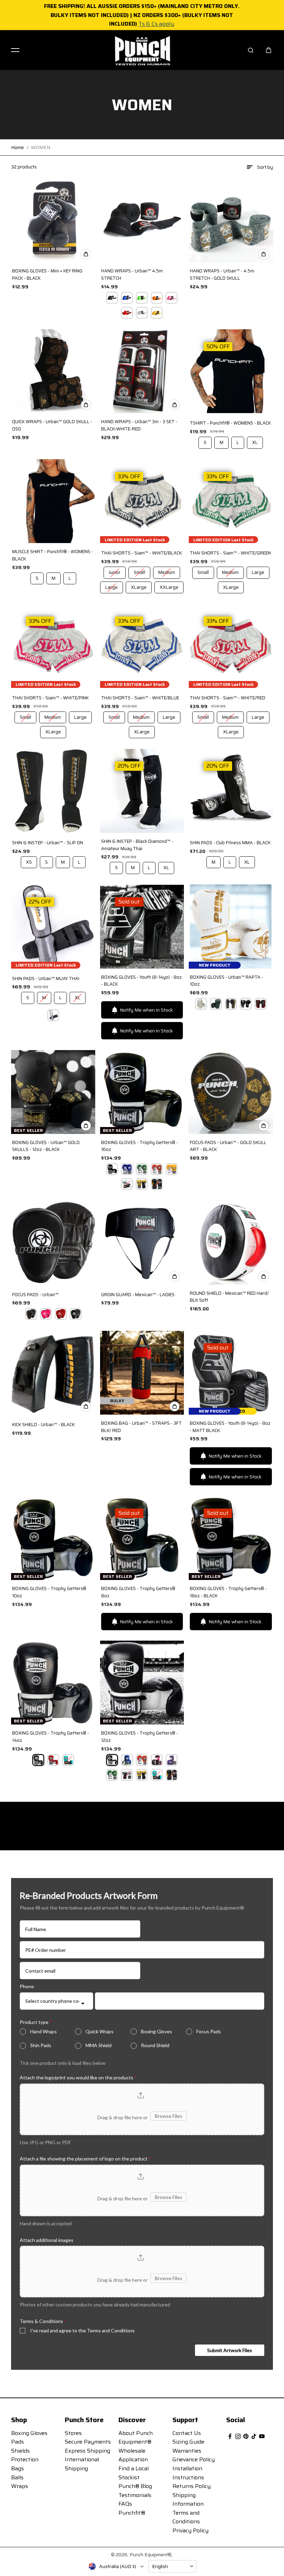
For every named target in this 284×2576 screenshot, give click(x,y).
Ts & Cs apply (156, 24)
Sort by (265, 167)
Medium (167, 571)
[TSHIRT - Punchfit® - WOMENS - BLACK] (231, 371)
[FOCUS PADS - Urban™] (53, 1242)
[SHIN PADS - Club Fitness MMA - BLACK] (231, 791)
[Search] (251, 50)
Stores (73, 2433)
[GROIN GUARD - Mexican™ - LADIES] (142, 1242)
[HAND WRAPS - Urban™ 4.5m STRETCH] (142, 220)
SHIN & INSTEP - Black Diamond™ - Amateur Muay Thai (137, 845)
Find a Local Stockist (134, 2473)
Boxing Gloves (157, 2031)
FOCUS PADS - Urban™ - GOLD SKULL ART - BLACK (228, 1146)
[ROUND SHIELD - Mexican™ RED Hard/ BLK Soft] (231, 1242)
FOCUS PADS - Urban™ (35, 1295)
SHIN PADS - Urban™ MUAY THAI (46, 979)
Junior (115, 571)
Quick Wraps (100, 2031)
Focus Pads (209, 2031)
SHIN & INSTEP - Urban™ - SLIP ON (48, 843)
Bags (17, 2468)
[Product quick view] (86, 254)
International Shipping (82, 2464)
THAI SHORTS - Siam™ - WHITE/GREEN (230, 553)
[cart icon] (269, 50)
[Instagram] (238, 2436)
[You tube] (262, 2436)
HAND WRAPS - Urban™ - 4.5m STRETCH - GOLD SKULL (222, 275)
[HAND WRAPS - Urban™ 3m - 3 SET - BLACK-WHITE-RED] (142, 371)
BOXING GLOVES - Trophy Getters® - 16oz (140, 1146)
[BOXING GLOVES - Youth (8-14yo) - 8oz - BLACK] (142, 926)
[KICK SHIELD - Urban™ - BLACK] (53, 1372)
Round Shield (155, 2045)
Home (17, 147)
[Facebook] (230, 2436)
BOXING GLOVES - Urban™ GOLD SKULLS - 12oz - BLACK (46, 1146)
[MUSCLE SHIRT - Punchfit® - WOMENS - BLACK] (53, 501)
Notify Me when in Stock (146, 1010)
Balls (17, 2477)
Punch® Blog (135, 2486)
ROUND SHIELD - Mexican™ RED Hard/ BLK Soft (229, 1297)
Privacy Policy (190, 2530)
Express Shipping (87, 2451)
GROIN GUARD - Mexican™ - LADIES (138, 1295)
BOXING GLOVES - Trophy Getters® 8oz (138, 1592)
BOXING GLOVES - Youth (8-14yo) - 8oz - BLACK (141, 981)
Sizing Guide (188, 2442)
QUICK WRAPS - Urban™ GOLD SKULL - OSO (52, 425)
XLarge (139, 586)
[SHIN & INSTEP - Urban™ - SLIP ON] (53, 791)
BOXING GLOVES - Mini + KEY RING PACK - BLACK (47, 275)
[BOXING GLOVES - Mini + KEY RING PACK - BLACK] (53, 220)
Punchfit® (132, 2513)
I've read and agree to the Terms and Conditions (82, 2330)
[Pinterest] (246, 2436)
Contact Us (187, 2433)
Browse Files (168, 2116)
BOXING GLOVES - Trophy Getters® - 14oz (51, 1737)
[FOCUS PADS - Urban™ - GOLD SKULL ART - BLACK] (231, 1092)
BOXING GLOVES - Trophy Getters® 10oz (49, 1592)
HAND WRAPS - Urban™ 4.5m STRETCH (132, 275)
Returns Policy (192, 2486)
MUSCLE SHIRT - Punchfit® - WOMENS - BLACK (53, 555)
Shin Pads (41, 2045)
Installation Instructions (188, 2473)
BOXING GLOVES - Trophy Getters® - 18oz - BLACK (228, 1592)
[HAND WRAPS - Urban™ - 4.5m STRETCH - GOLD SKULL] (231, 220)
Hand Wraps (43, 2031)
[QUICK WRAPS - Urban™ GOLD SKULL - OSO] (53, 371)
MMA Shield (99, 2045)
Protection (25, 2459)
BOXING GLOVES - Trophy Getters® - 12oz (140, 1737)
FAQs (125, 2504)
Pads (17, 2442)
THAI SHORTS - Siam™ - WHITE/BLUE (140, 698)
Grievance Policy (194, 2459)
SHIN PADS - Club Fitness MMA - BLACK (230, 843)
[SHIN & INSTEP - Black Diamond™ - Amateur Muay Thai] (142, 791)
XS (29, 861)
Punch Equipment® (150, 2555)
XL (255, 441)
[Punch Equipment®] (142, 50)
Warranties (187, 2451)
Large (112, 586)
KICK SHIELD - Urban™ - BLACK (43, 1425)
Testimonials (135, 2495)
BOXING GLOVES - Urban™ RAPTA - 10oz (227, 981)
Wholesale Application (133, 2455)
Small (140, 571)
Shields (20, 2451)
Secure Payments (88, 2442)
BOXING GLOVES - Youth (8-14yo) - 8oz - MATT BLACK (230, 1427)
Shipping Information (188, 2500)
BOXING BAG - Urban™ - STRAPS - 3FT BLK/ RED (141, 1427)
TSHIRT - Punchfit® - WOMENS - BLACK (230, 423)
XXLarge (169, 586)
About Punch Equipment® (136, 2438)
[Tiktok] (254, 2436)
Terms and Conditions (186, 2517)
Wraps (20, 2486)
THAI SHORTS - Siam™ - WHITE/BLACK (141, 553)
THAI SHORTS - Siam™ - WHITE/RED (228, 698)
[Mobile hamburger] (15, 50)
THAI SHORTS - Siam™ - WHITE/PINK (50, 698)
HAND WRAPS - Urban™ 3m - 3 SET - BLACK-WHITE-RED (139, 425)
